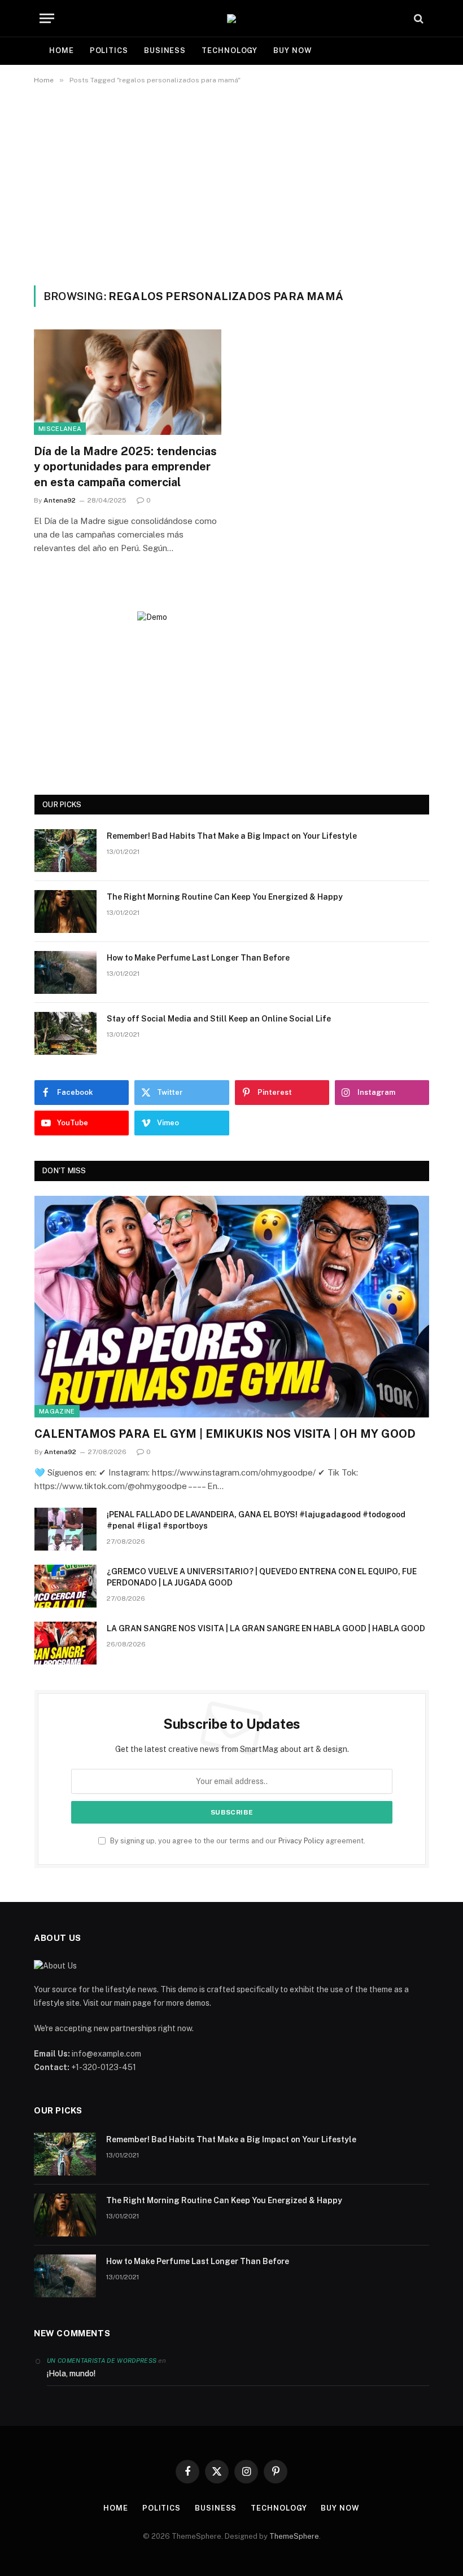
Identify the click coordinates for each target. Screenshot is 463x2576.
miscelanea (60, 429)
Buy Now (292, 50)
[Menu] (47, 18)
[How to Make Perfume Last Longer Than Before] (65, 972)
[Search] (418, 18)
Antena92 (60, 500)
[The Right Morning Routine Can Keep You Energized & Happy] (65, 911)
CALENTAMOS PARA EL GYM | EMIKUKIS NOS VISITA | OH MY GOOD (225, 1434)
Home (62, 50)
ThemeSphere (294, 2536)
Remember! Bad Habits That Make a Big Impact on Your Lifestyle (232, 836)
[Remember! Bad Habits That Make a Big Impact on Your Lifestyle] (65, 851)
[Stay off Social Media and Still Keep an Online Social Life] (65, 1033)
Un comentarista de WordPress (102, 2361)
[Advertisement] (231, 183)
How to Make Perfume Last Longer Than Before (198, 958)
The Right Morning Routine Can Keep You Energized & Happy (225, 897)
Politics (109, 50)
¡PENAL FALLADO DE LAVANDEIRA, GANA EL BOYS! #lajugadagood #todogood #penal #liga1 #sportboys (256, 1520)
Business (165, 50)
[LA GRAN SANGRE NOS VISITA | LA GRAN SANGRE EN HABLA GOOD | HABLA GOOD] (65, 1643)
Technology (230, 50)
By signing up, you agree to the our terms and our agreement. (237, 1841)
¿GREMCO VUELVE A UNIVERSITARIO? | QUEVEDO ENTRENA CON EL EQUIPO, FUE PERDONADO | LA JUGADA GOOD (262, 1577)
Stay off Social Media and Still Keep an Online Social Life (219, 1019)
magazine (57, 1411)
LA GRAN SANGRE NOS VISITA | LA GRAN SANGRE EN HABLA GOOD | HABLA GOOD (266, 1628)
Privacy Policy (301, 1841)
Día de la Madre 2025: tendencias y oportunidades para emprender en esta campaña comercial (125, 466)
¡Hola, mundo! (71, 2374)
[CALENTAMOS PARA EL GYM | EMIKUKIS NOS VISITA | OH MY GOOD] (232, 1307)
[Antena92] (231, 19)
